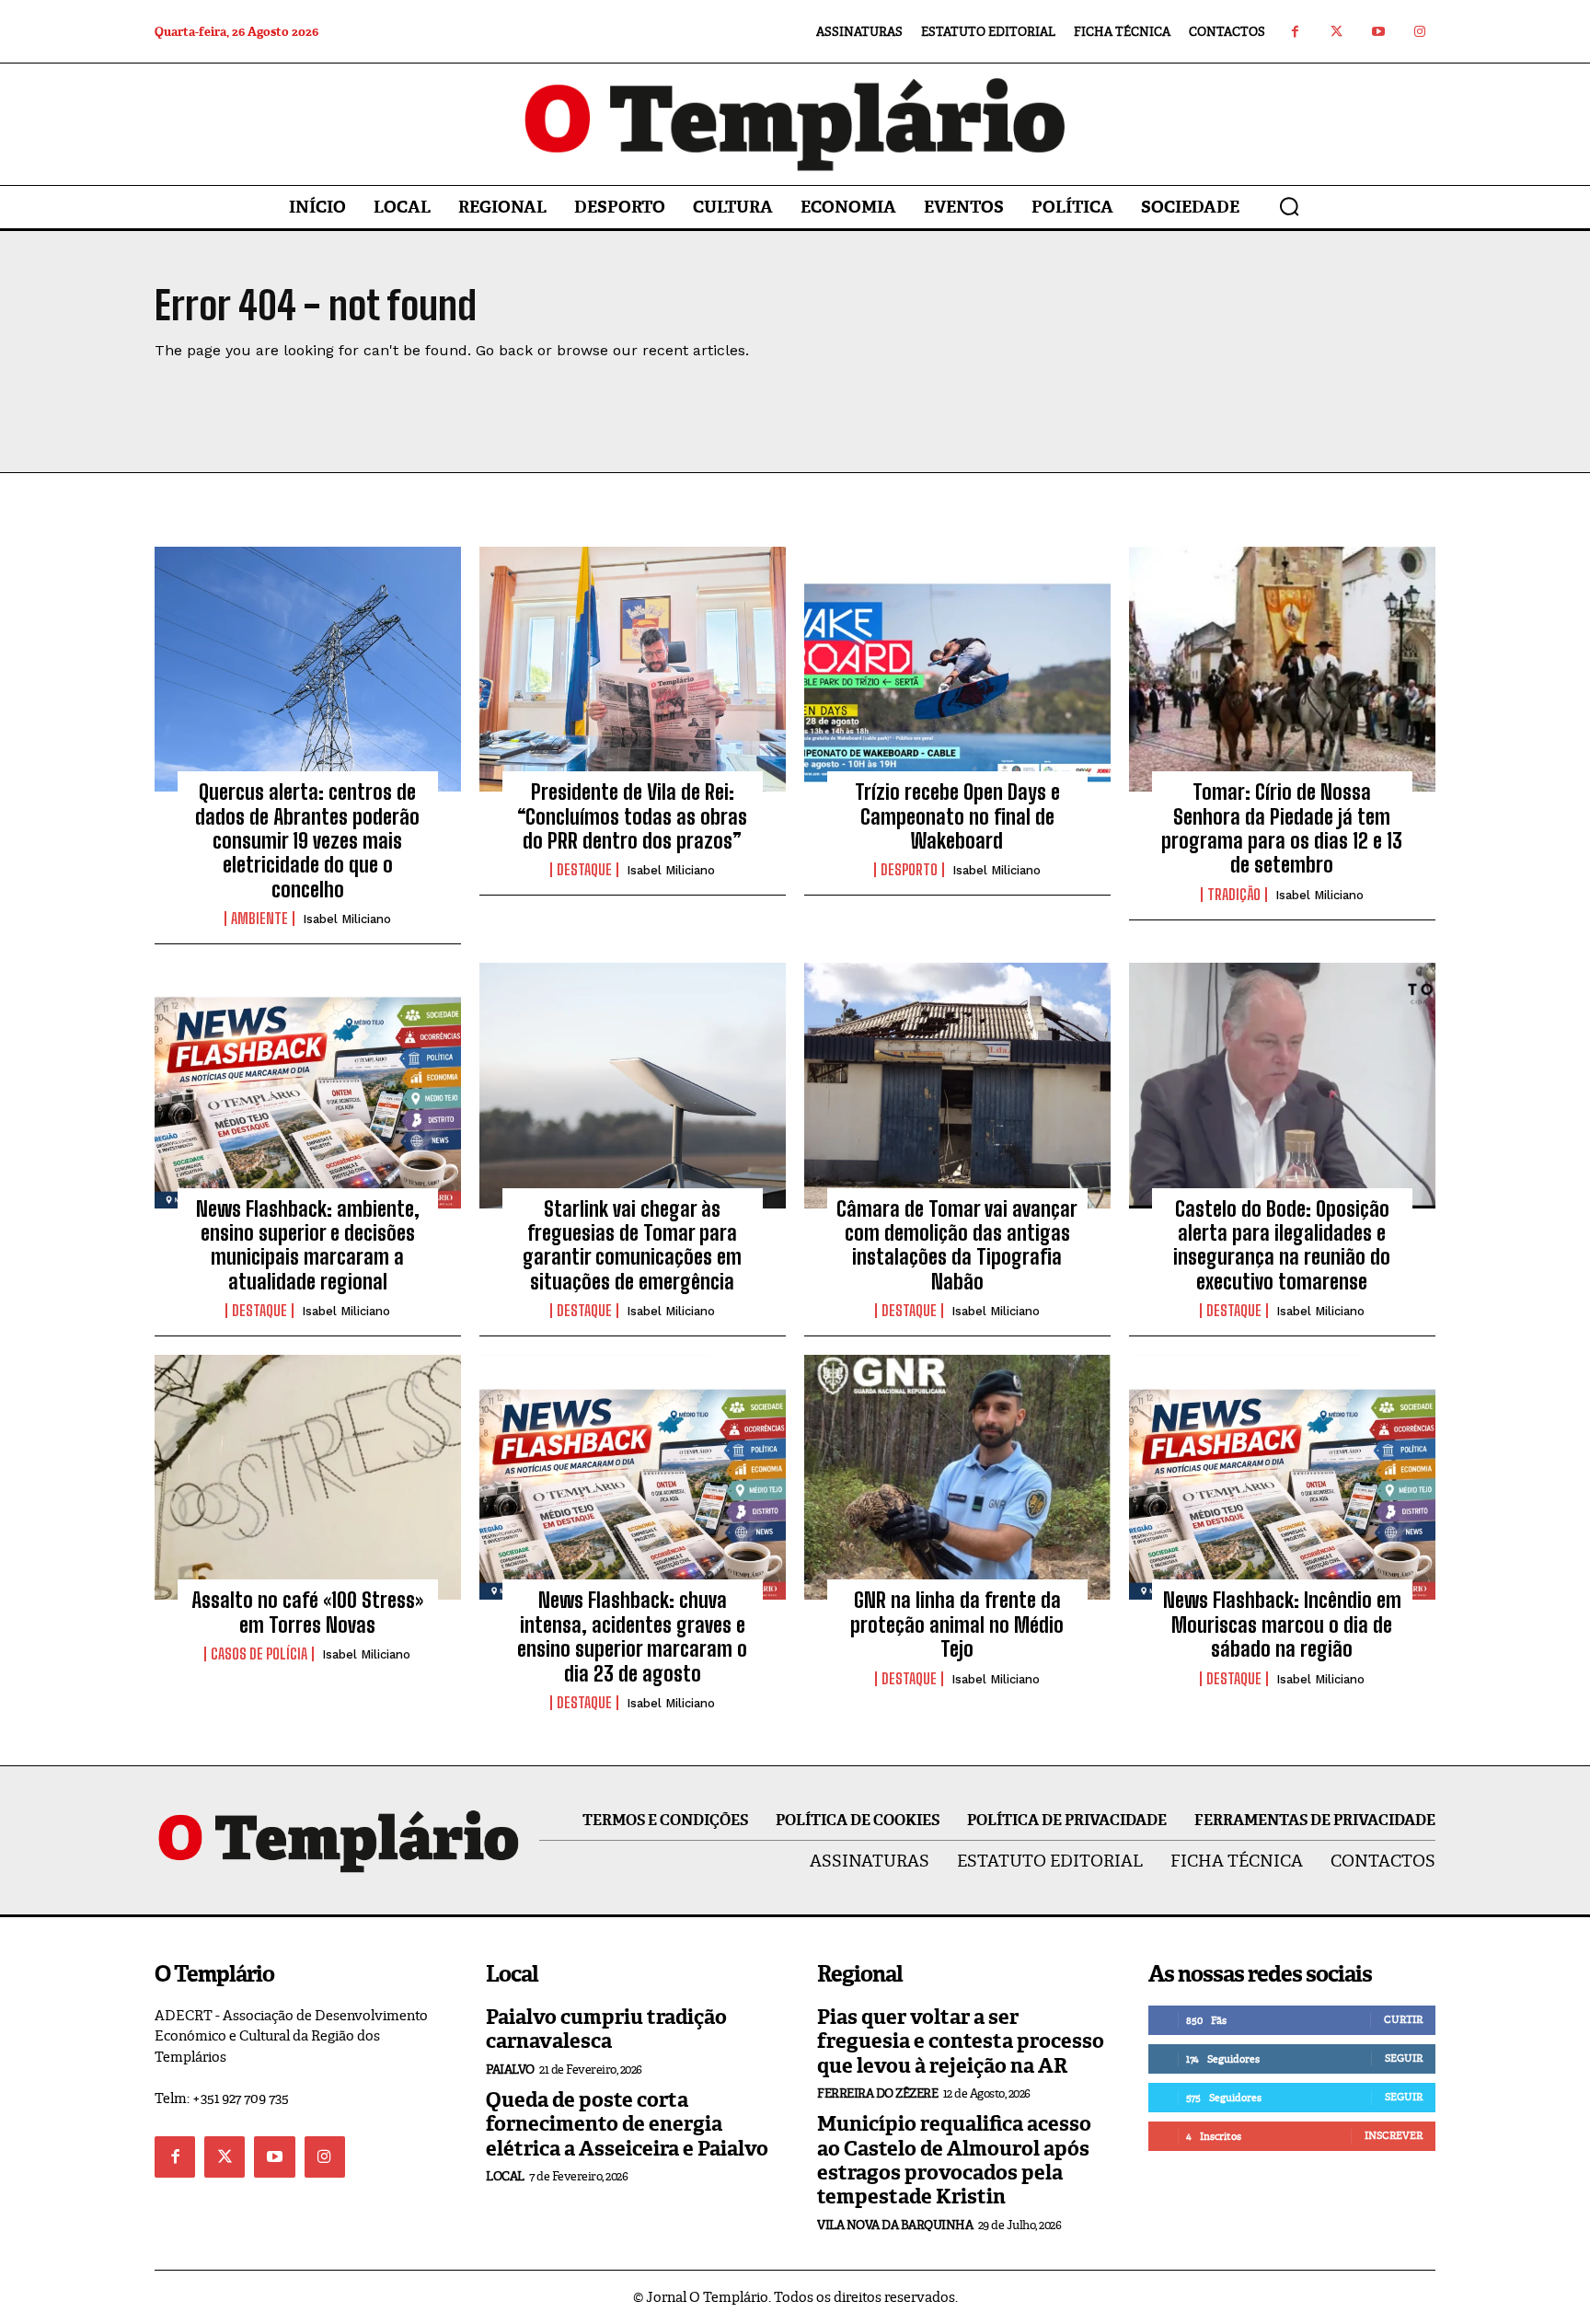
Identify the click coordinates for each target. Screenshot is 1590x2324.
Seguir (1404, 2058)
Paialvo (510, 2070)
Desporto (909, 870)
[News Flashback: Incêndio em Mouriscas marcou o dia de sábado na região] (1282, 1477)
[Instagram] (1419, 32)
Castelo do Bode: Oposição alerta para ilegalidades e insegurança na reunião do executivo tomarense (1282, 1245)
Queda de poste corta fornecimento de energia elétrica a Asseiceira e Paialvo (627, 2124)
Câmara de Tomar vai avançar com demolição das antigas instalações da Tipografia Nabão (957, 1245)
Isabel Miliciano (347, 919)
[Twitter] (1337, 32)
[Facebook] (1295, 32)
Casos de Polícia (259, 1654)
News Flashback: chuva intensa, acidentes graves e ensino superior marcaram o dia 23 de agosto (632, 1636)
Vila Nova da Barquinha (895, 2225)
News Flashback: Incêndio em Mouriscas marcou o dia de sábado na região (1282, 1624)
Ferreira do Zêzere (877, 2093)
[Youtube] (1378, 32)
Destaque (584, 870)
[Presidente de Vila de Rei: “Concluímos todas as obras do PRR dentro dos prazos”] (633, 669)
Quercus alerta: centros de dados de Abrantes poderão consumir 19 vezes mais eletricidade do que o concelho (307, 841)
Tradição (1234, 895)
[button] (1289, 206)
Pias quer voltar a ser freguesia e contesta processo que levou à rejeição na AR (961, 2041)
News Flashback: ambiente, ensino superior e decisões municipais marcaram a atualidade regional (308, 1245)
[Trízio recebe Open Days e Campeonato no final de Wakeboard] (957, 669)
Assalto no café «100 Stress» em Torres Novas (307, 1612)
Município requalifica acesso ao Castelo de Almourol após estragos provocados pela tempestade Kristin (954, 2160)
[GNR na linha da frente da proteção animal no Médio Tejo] (957, 1477)
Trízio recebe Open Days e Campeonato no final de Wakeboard (957, 816)
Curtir (1403, 2019)
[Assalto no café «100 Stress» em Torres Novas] (308, 1477)
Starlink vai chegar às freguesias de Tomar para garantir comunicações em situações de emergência (632, 1245)
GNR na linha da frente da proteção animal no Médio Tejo (957, 1624)
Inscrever (1394, 2135)
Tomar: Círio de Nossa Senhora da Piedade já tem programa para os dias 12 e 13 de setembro (1282, 828)
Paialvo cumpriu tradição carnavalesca (606, 2029)
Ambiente (259, 919)
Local (505, 2176)
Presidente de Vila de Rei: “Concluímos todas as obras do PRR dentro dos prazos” (632, 816)
